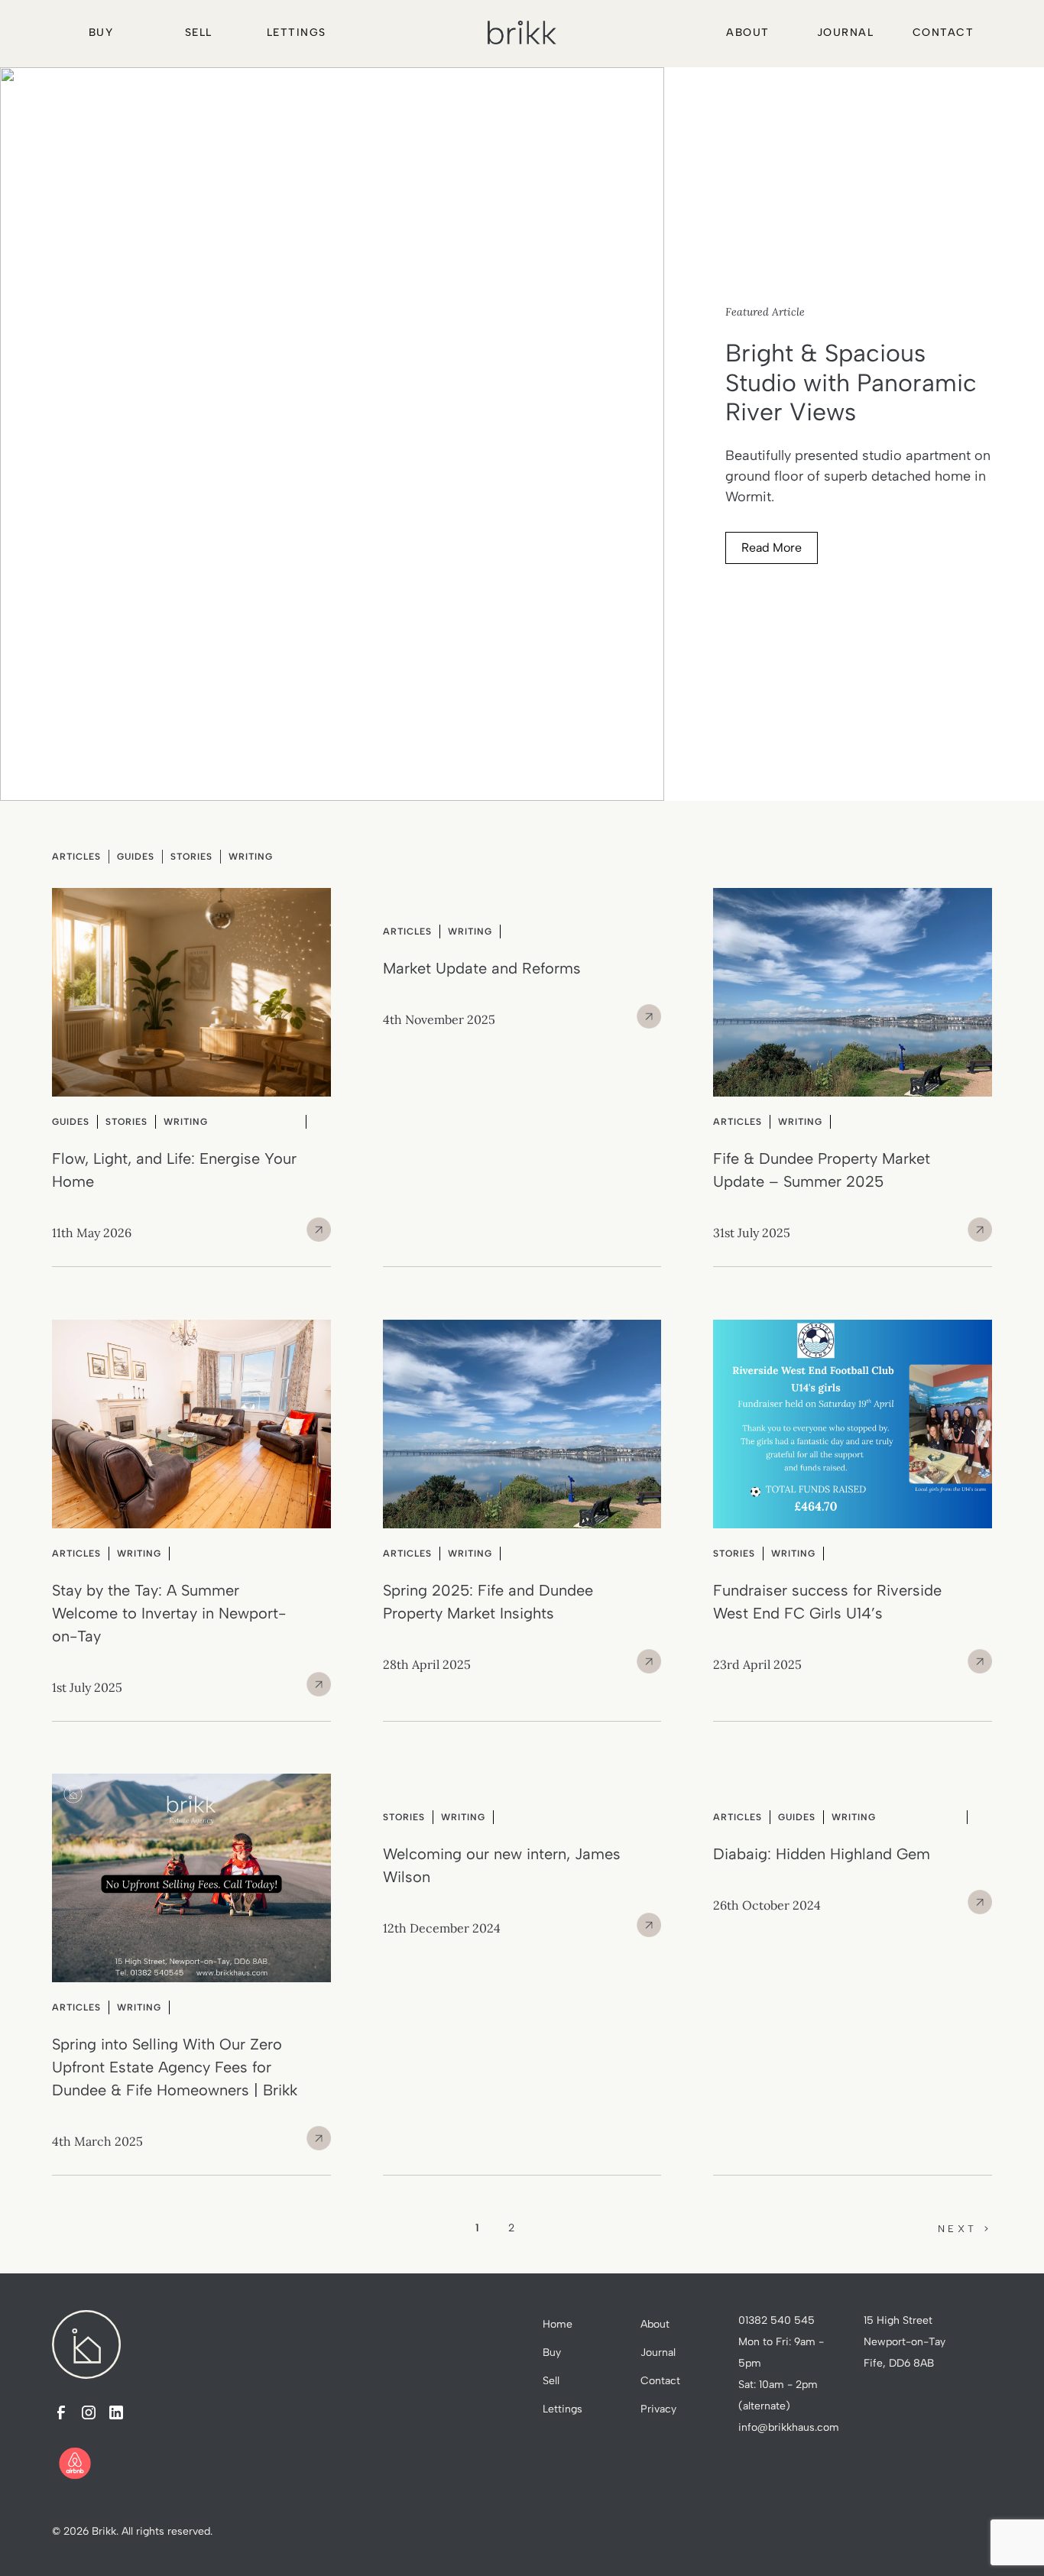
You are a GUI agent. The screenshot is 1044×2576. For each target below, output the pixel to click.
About (748, 32)
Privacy (658, 2409)
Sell (199, 32)
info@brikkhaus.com (789, 2427)
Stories (191, 857)
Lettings (297, 32)
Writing (251, 857)
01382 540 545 (777, 2320)
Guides (136, 857)
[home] (522, 32)
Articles (76, 857)
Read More (772, 548)
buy (101, 32)
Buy (552, 2352)
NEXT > (965, 2229)
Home (558, 2324)
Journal (846, 32)
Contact (943, 32)
